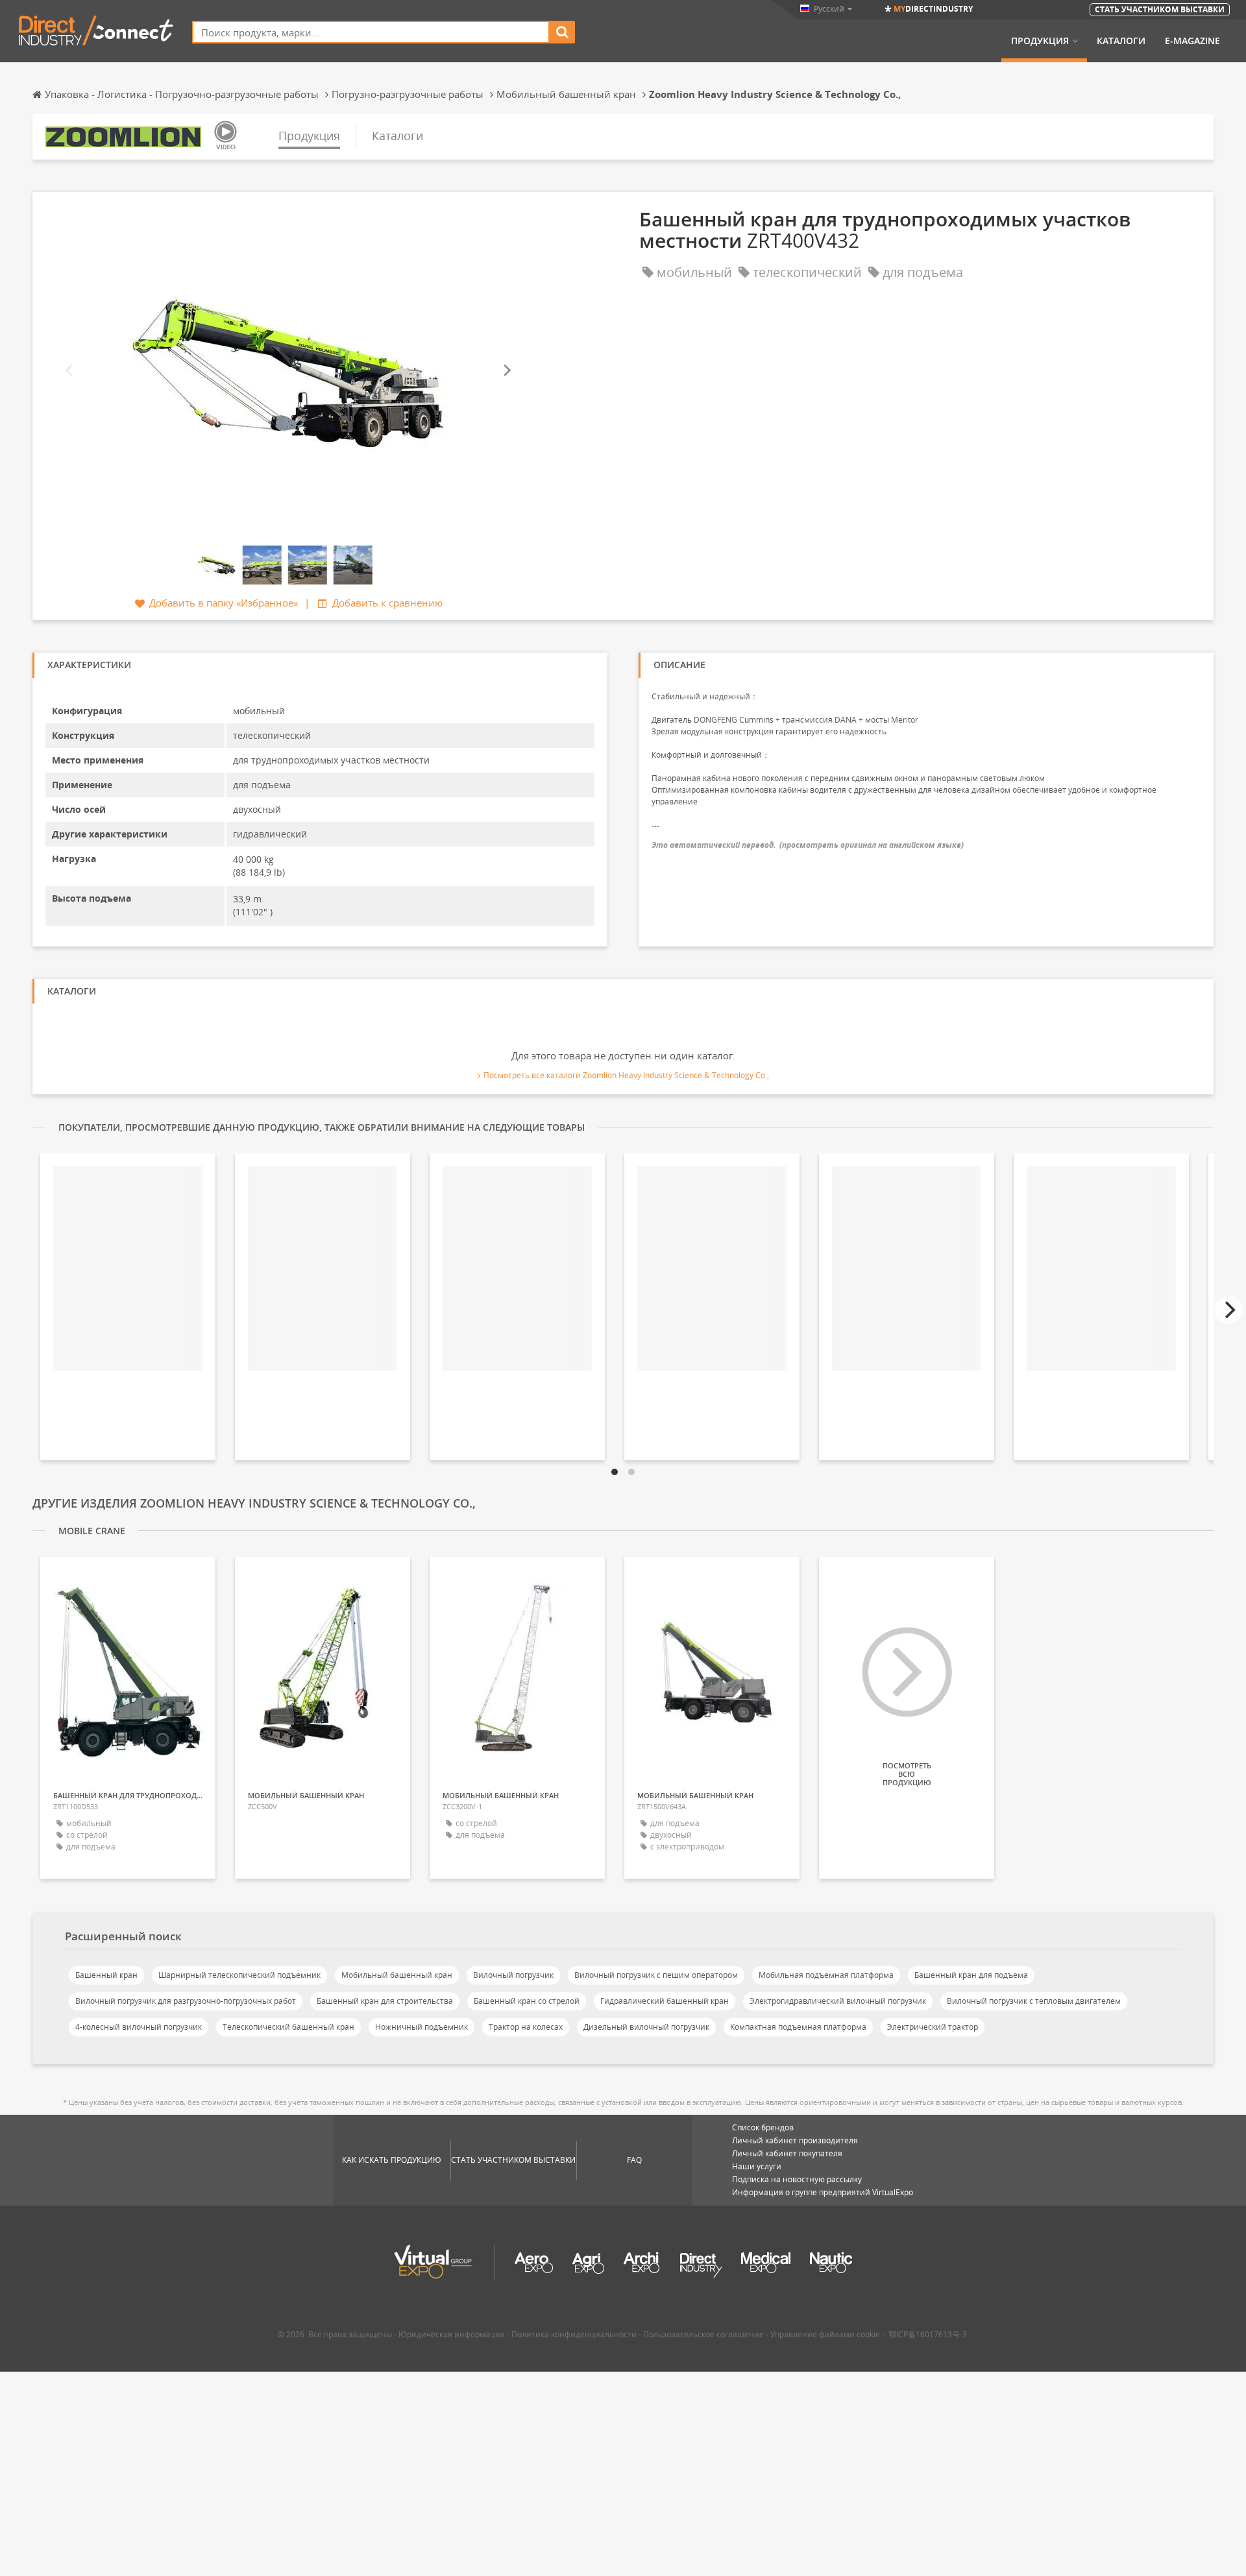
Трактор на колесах (526, 2027)
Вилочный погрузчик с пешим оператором (656, 1975)
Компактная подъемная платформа (798, 2027)
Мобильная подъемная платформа (826, 1975)
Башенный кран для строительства (385, 2001)
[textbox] (371, 32)
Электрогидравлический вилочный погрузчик (838, 2001)
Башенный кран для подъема (971, 1975)
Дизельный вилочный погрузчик (646, 2027)
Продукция (1040, 41)
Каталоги (1121, 41)
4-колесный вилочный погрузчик (139, 2027)
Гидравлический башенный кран (665, 2001)
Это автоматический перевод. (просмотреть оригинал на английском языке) (808, 845)
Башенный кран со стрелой (527, 2001)
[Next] (506, 371)
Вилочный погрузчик (513, 1975)
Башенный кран (106, 1975)
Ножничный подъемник (421, 2027)
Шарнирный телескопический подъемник (239, 1975)
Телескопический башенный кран (288, 2027)
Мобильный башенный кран (397, 1975)
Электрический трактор (933, 2027)
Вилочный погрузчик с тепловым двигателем (1034, 2001)
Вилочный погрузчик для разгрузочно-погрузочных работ (186, 2001)
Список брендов (763, 2127)
